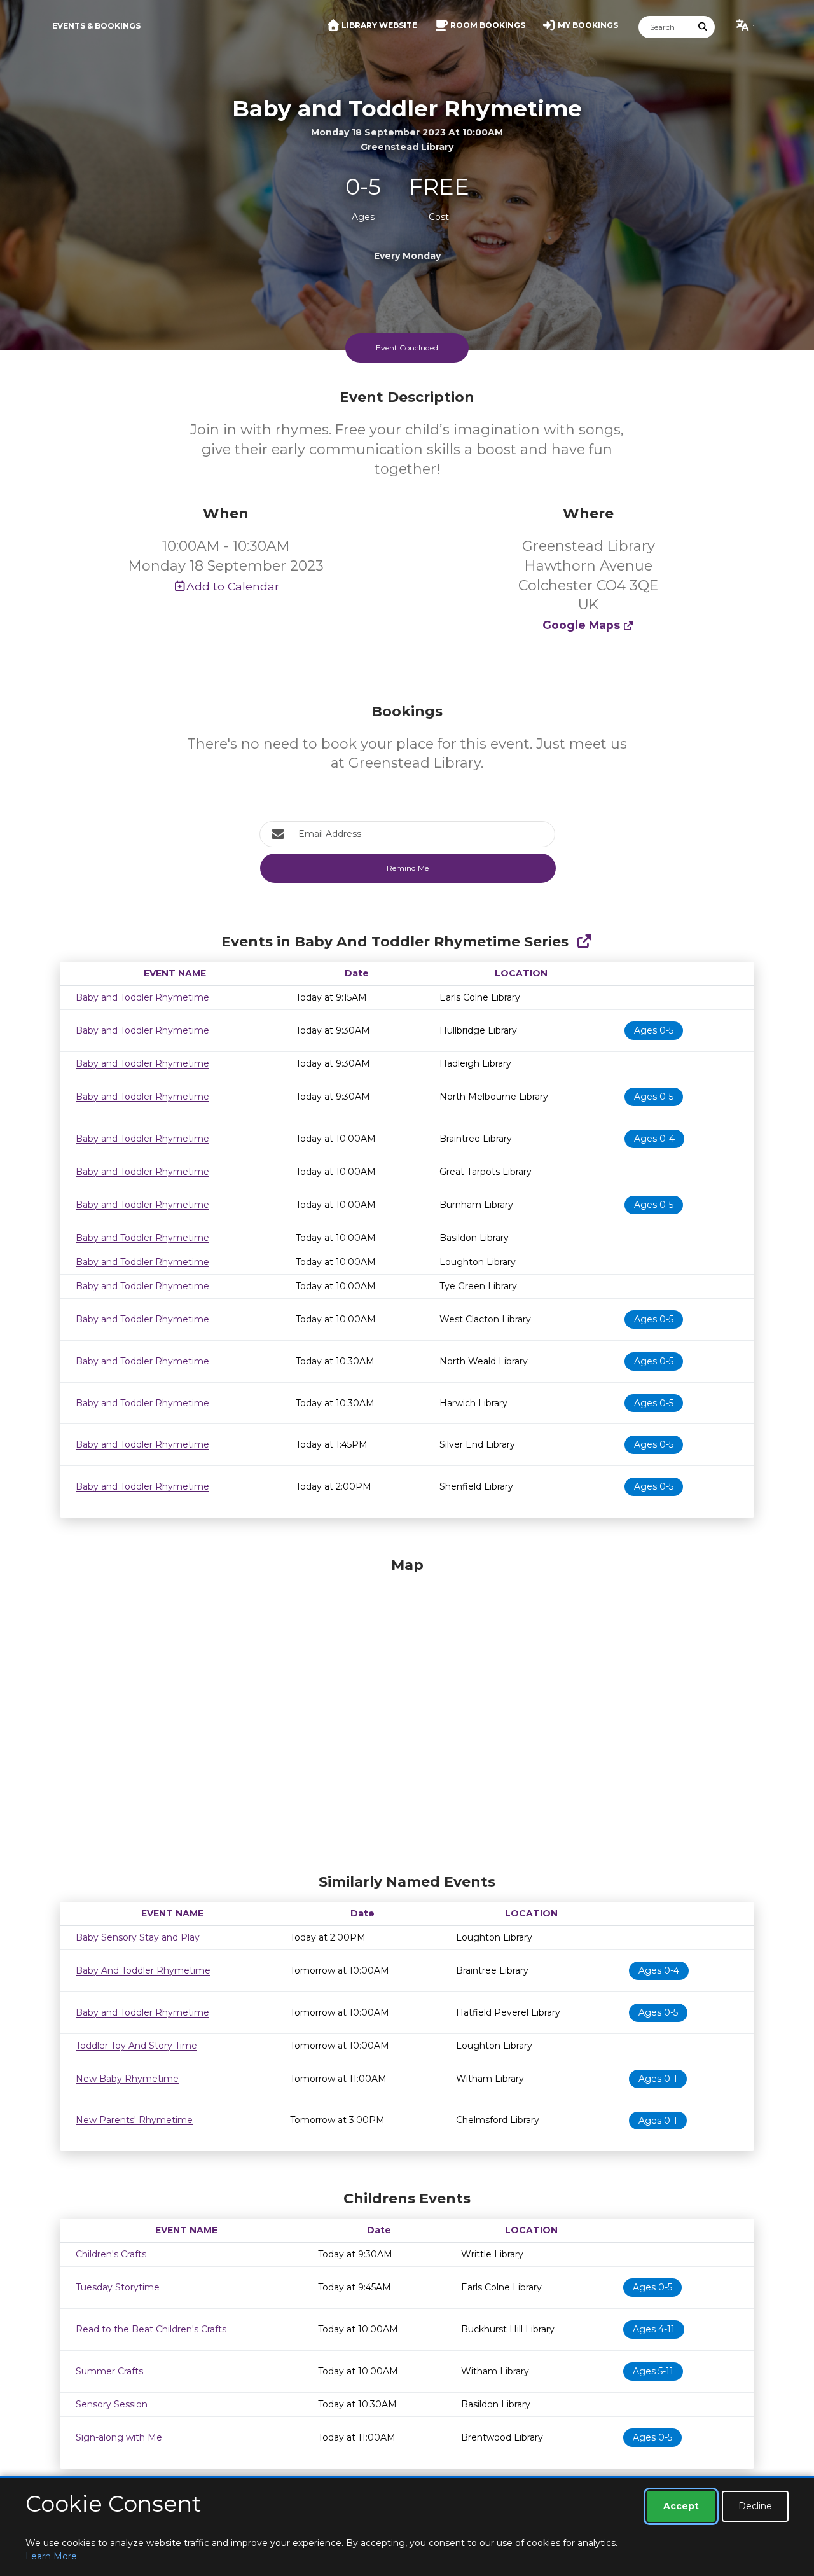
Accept (681, 2506)
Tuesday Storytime (118, 2287)
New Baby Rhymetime (127, 2079)
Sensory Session (112, 2404)
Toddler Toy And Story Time (136, 2046)
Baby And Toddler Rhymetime (143, 1970)
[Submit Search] (703, 27)
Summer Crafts (109, 2371)
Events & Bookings (96, 26)
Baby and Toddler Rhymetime (142, 997)
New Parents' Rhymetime (134, 2120)
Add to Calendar (233, 586)
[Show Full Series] (584, 942)
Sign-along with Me (119, 2437)
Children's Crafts (111, 2254)
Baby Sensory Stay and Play (138, 1937)
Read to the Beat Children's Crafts (151, 2329)
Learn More (51, 2556)
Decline (755, 2506)
